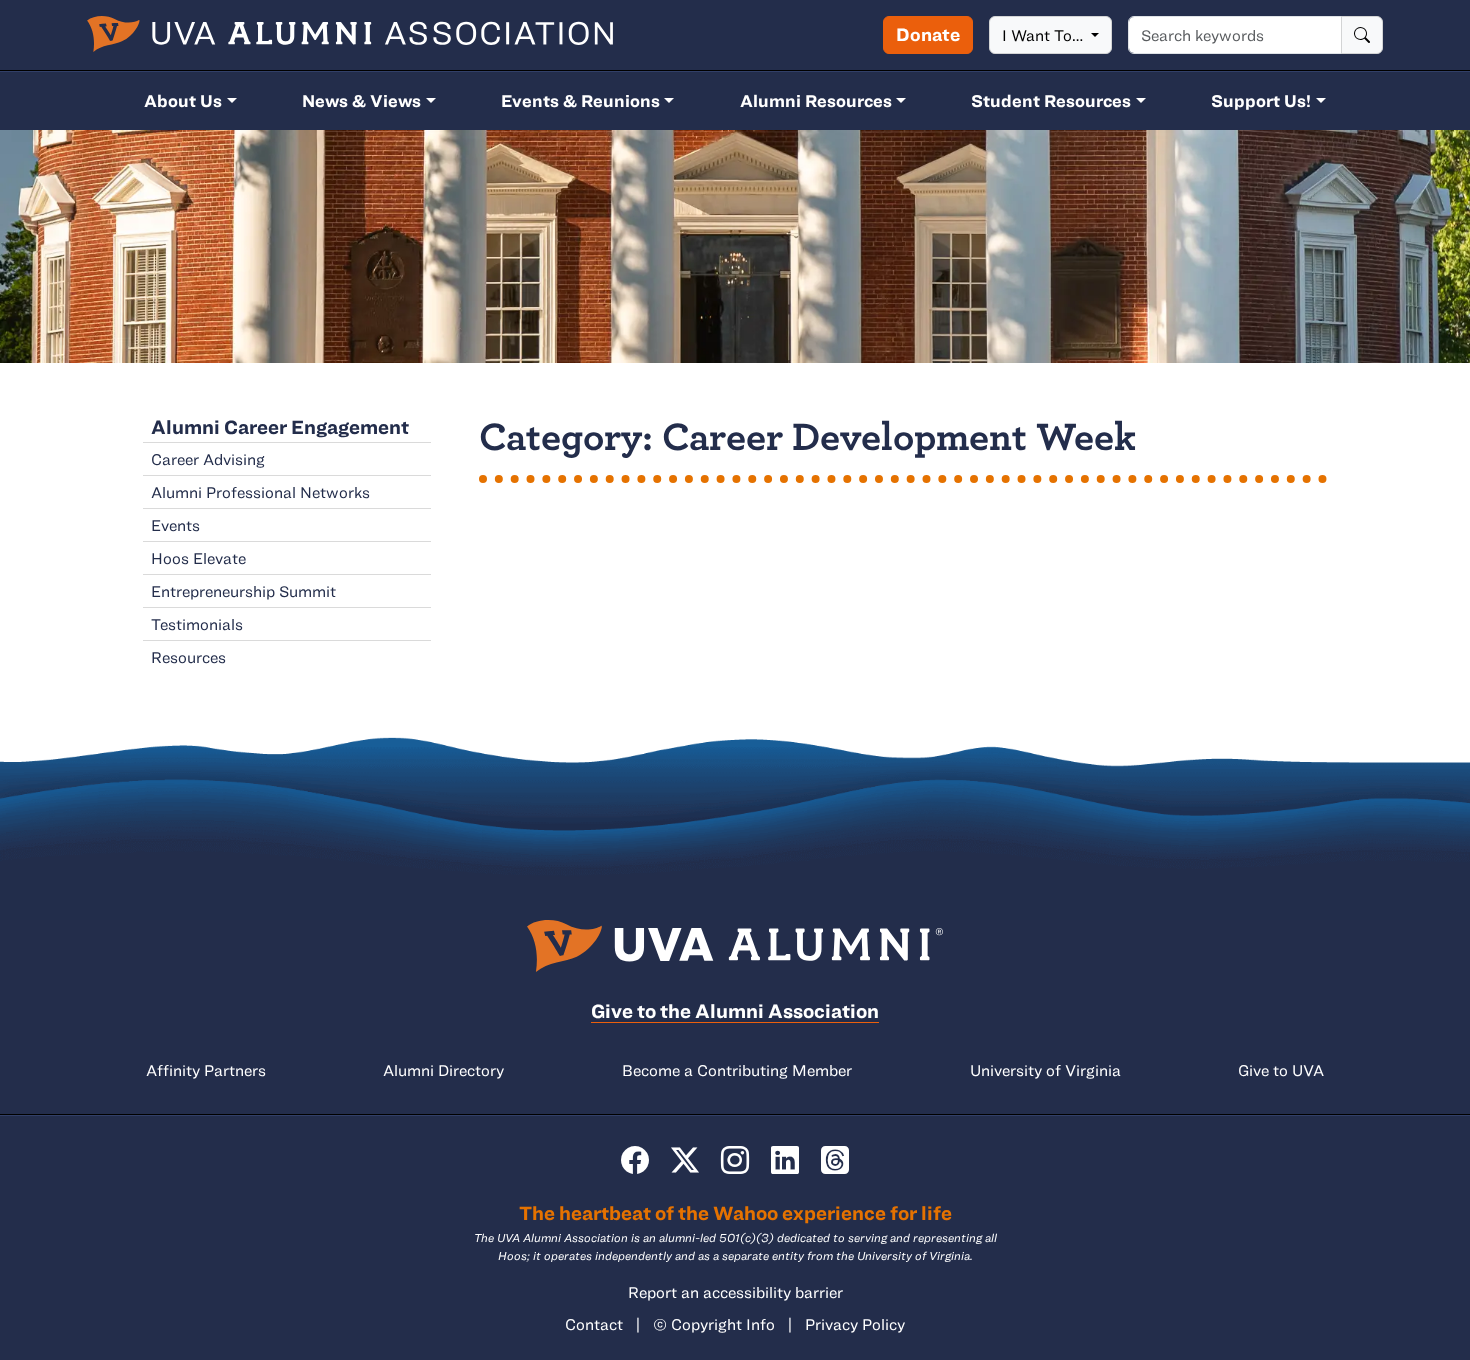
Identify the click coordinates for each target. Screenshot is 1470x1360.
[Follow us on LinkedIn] (785, 1160)
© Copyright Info (714, 1324)
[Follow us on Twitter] (685, 1160)
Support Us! (1261, 100)
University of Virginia (1045, 1070)
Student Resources (1051, 100)
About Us (183, 100)
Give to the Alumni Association (735, 1010)
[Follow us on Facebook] (635, 1160)
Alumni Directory (443, 1070)
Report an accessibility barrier (735, 1292)
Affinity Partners (206, 1070)
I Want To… (1044, 35)
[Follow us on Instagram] (735, 1160)
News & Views (361, 100)
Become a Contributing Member (737, 1070)
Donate (928, 34)
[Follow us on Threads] (835, 1160)
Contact (594, 1324)
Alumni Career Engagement (280, 426)
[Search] (1362, 35)
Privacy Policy (855, 1324)
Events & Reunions (580, 100)
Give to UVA (1281, 1070)
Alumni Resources (816, 100)
